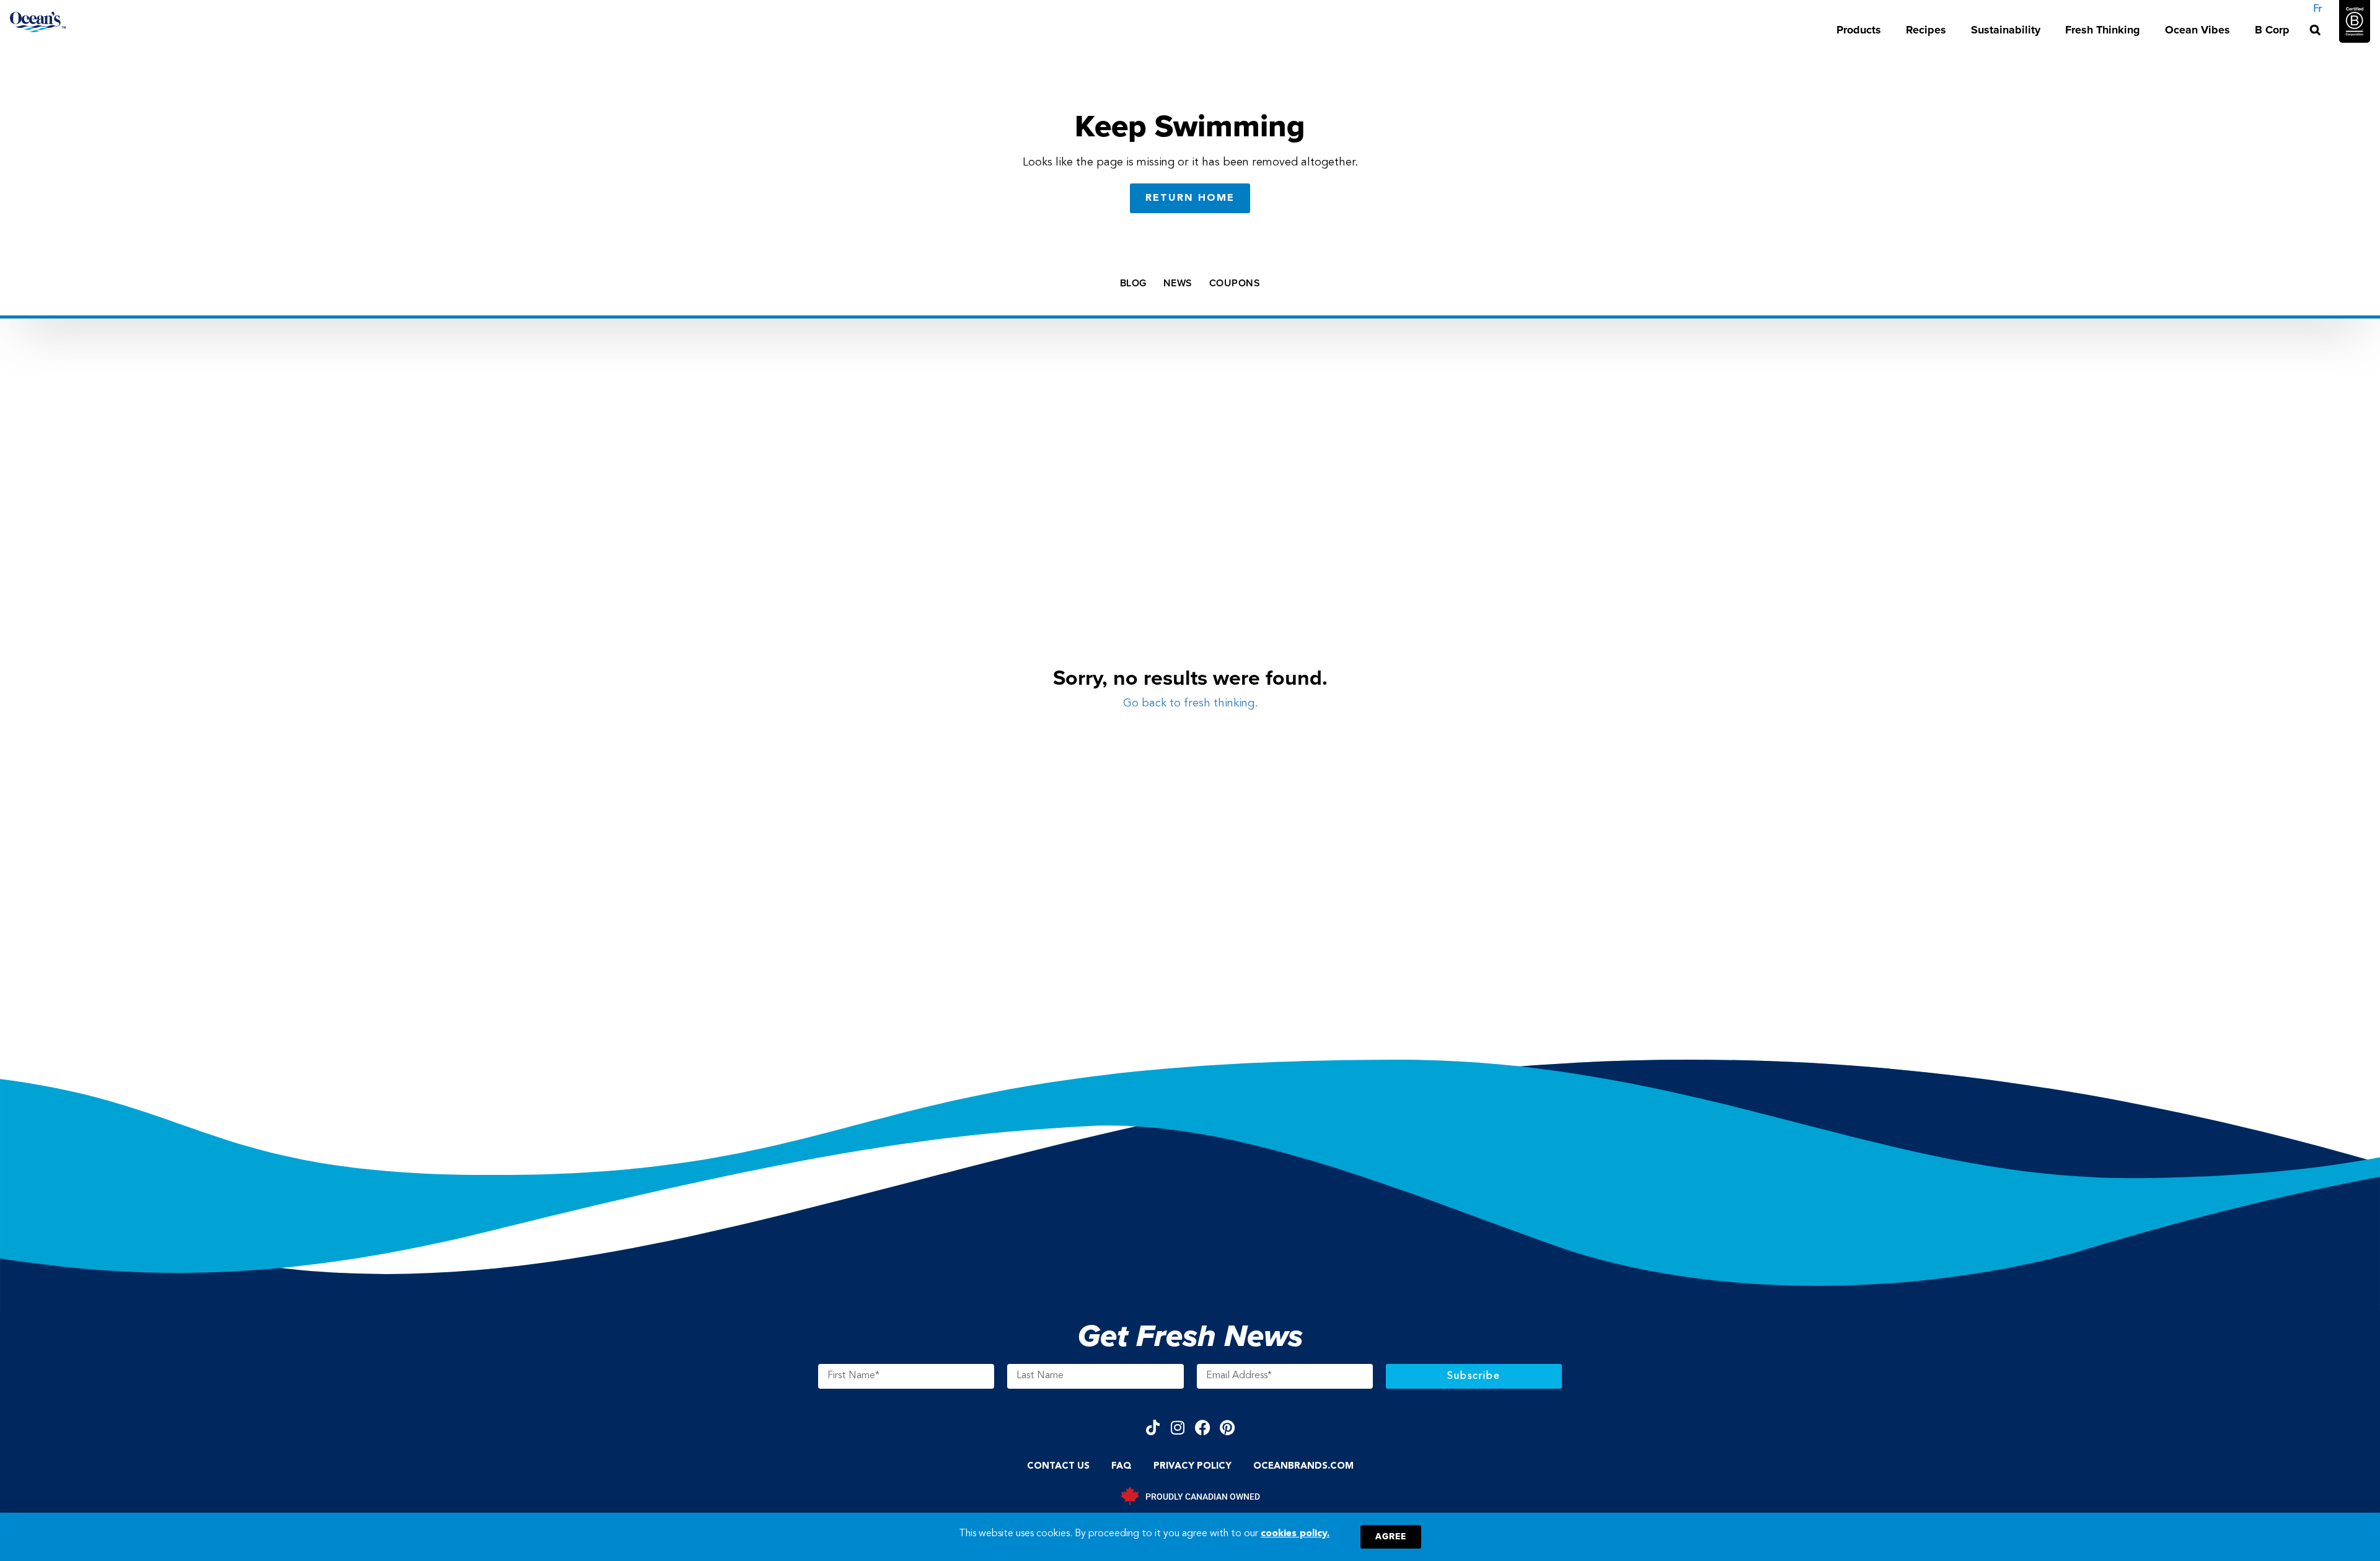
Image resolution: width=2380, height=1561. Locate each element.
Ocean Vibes (2197, 30)
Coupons (1235, 283)
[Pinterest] (1227, 1427)
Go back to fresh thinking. (1190, 703)
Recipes (1926, 30)
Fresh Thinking (2103, 30)
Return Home (1190, 198)
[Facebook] (1203, 1427)
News (1178, 283)
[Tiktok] (1153, 1427)
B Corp (2272, 30)
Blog (1133, 283)
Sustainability (2006, 30)
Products (1859, 30)
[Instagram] (1178, 1427)
